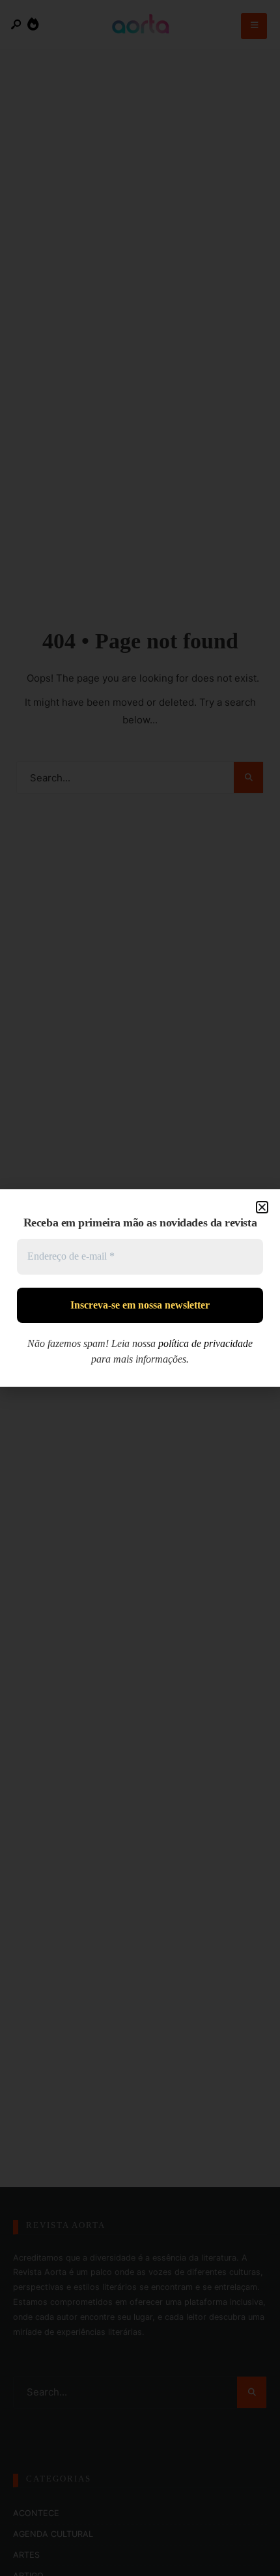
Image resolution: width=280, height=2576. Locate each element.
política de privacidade (205, 1343)
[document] (140, 1288)
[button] (262, 1207)
